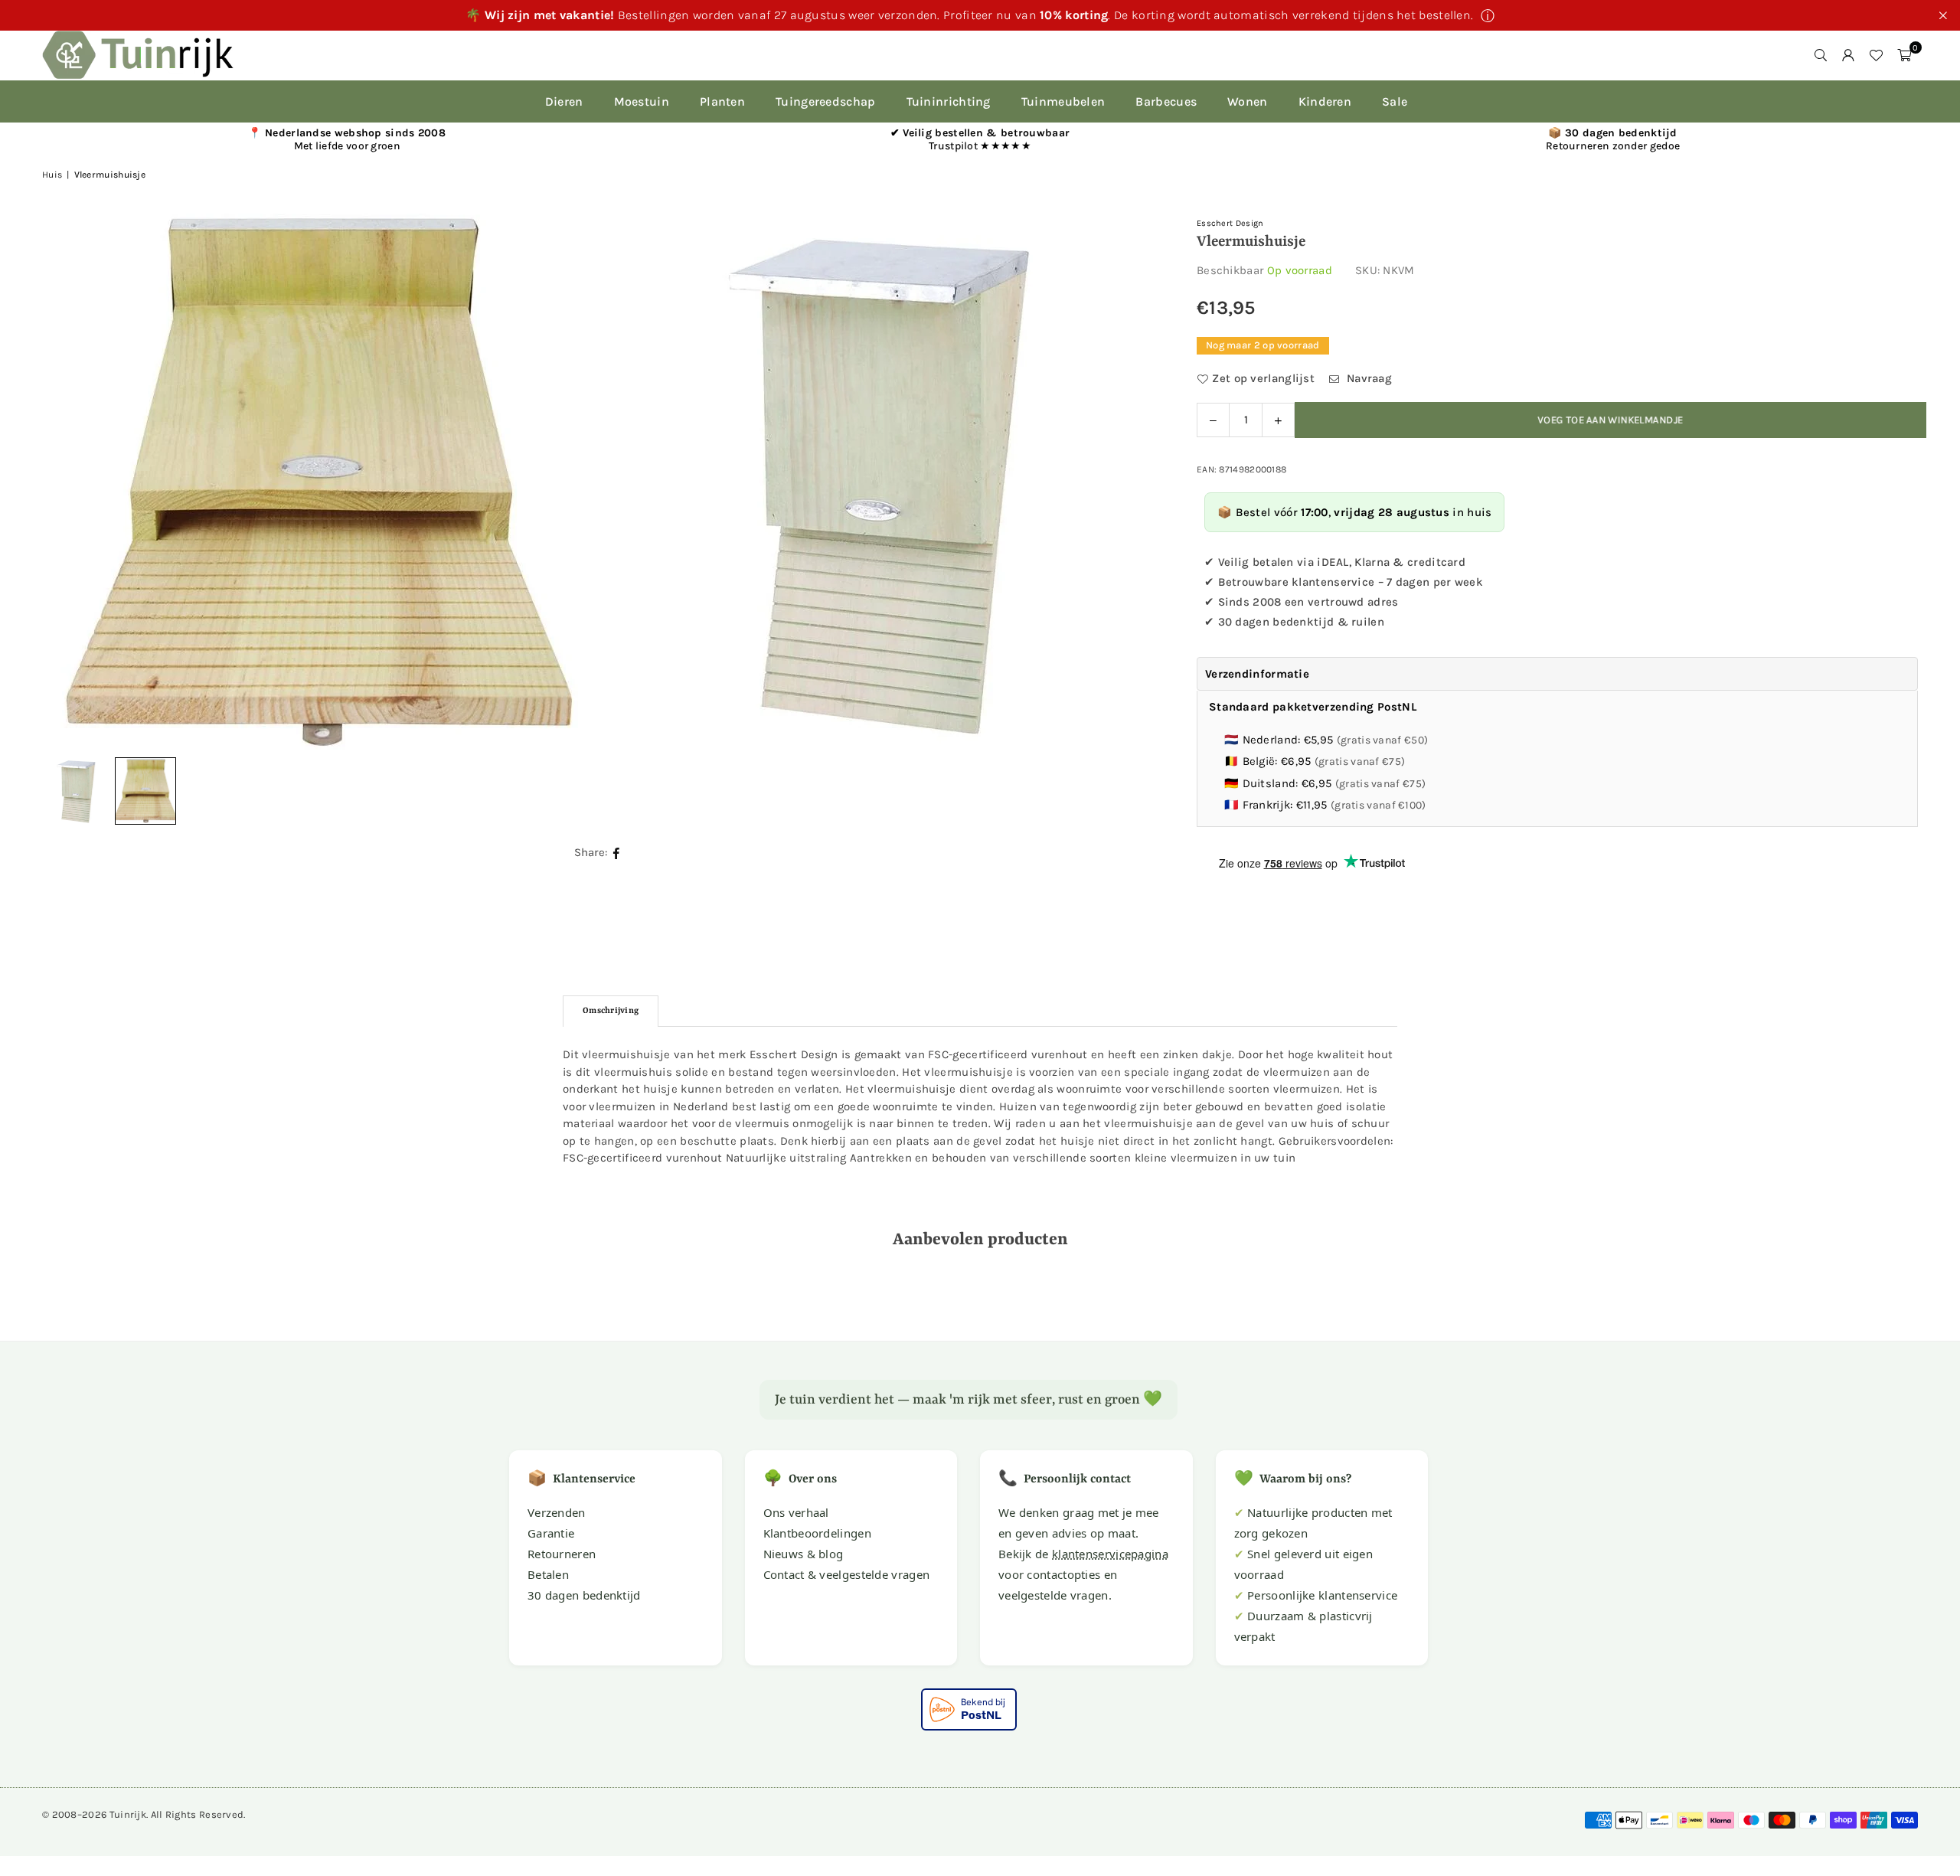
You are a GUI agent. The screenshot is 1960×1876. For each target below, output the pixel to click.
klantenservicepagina (1110, 1554)
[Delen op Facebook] (617, 853)
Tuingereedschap (826, 101)
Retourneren (562, 1554)
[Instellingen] (1848, 55)
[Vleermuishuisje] (145, 791)
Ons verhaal (796, 1512)
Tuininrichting (949, 101)
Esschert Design (1230, 223)
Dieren (564, 101)
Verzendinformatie (1257, 674)
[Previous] (73, 482)
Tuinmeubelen (1063, 101)
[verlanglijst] (1876, 55)
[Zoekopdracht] (1821, 55)
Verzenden (557, 1512)
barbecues (1166, 101)
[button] (1904, 55)
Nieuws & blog (804, 1554)
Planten (722, 101)
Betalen (548, 1574)
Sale (1395, 101)
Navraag (1368, 378)
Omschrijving (611, 1011)
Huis (52, 175)
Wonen (1248, 101)
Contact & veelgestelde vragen (847, 1574)
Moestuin (642, 101)
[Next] (1128, 482)
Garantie (551, 1533)
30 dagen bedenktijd (584, 1595)
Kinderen (1325, 101)
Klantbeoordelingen (817, 1533)
